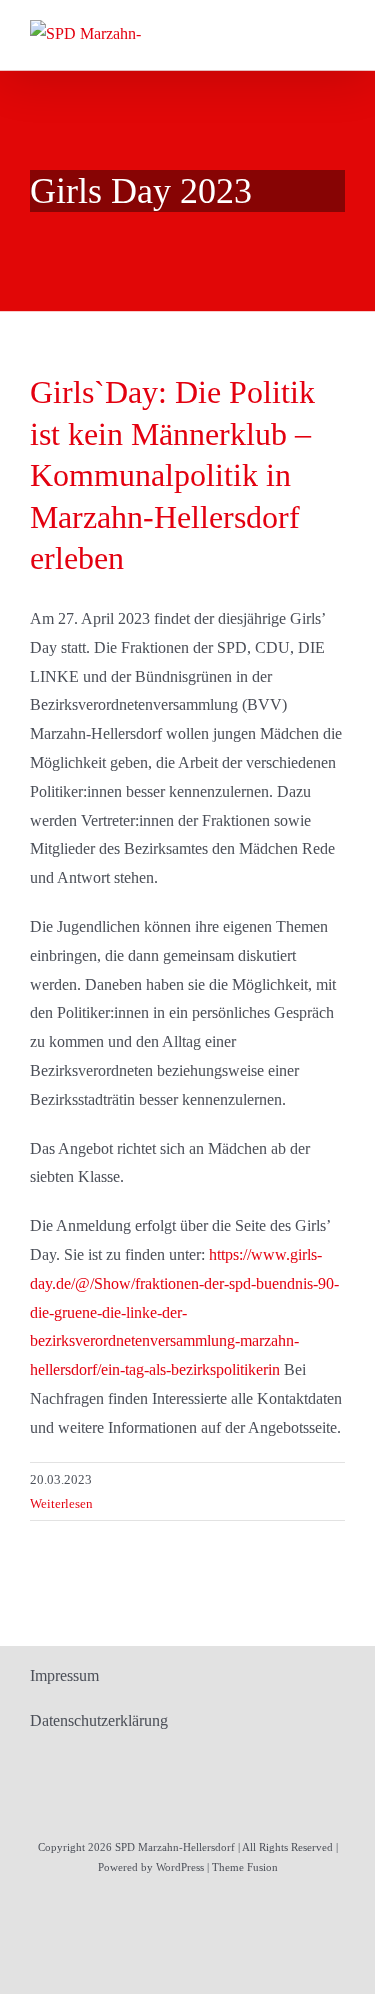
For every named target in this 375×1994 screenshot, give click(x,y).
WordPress (180, 1867)
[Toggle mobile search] (301, 32)
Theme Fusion (245, 1867)
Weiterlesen (61, 1503)
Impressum (64, 1675)
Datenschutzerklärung (99, 1720)
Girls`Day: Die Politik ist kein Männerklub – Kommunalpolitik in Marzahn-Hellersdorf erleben (172, 475)
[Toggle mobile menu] (337, 32)
